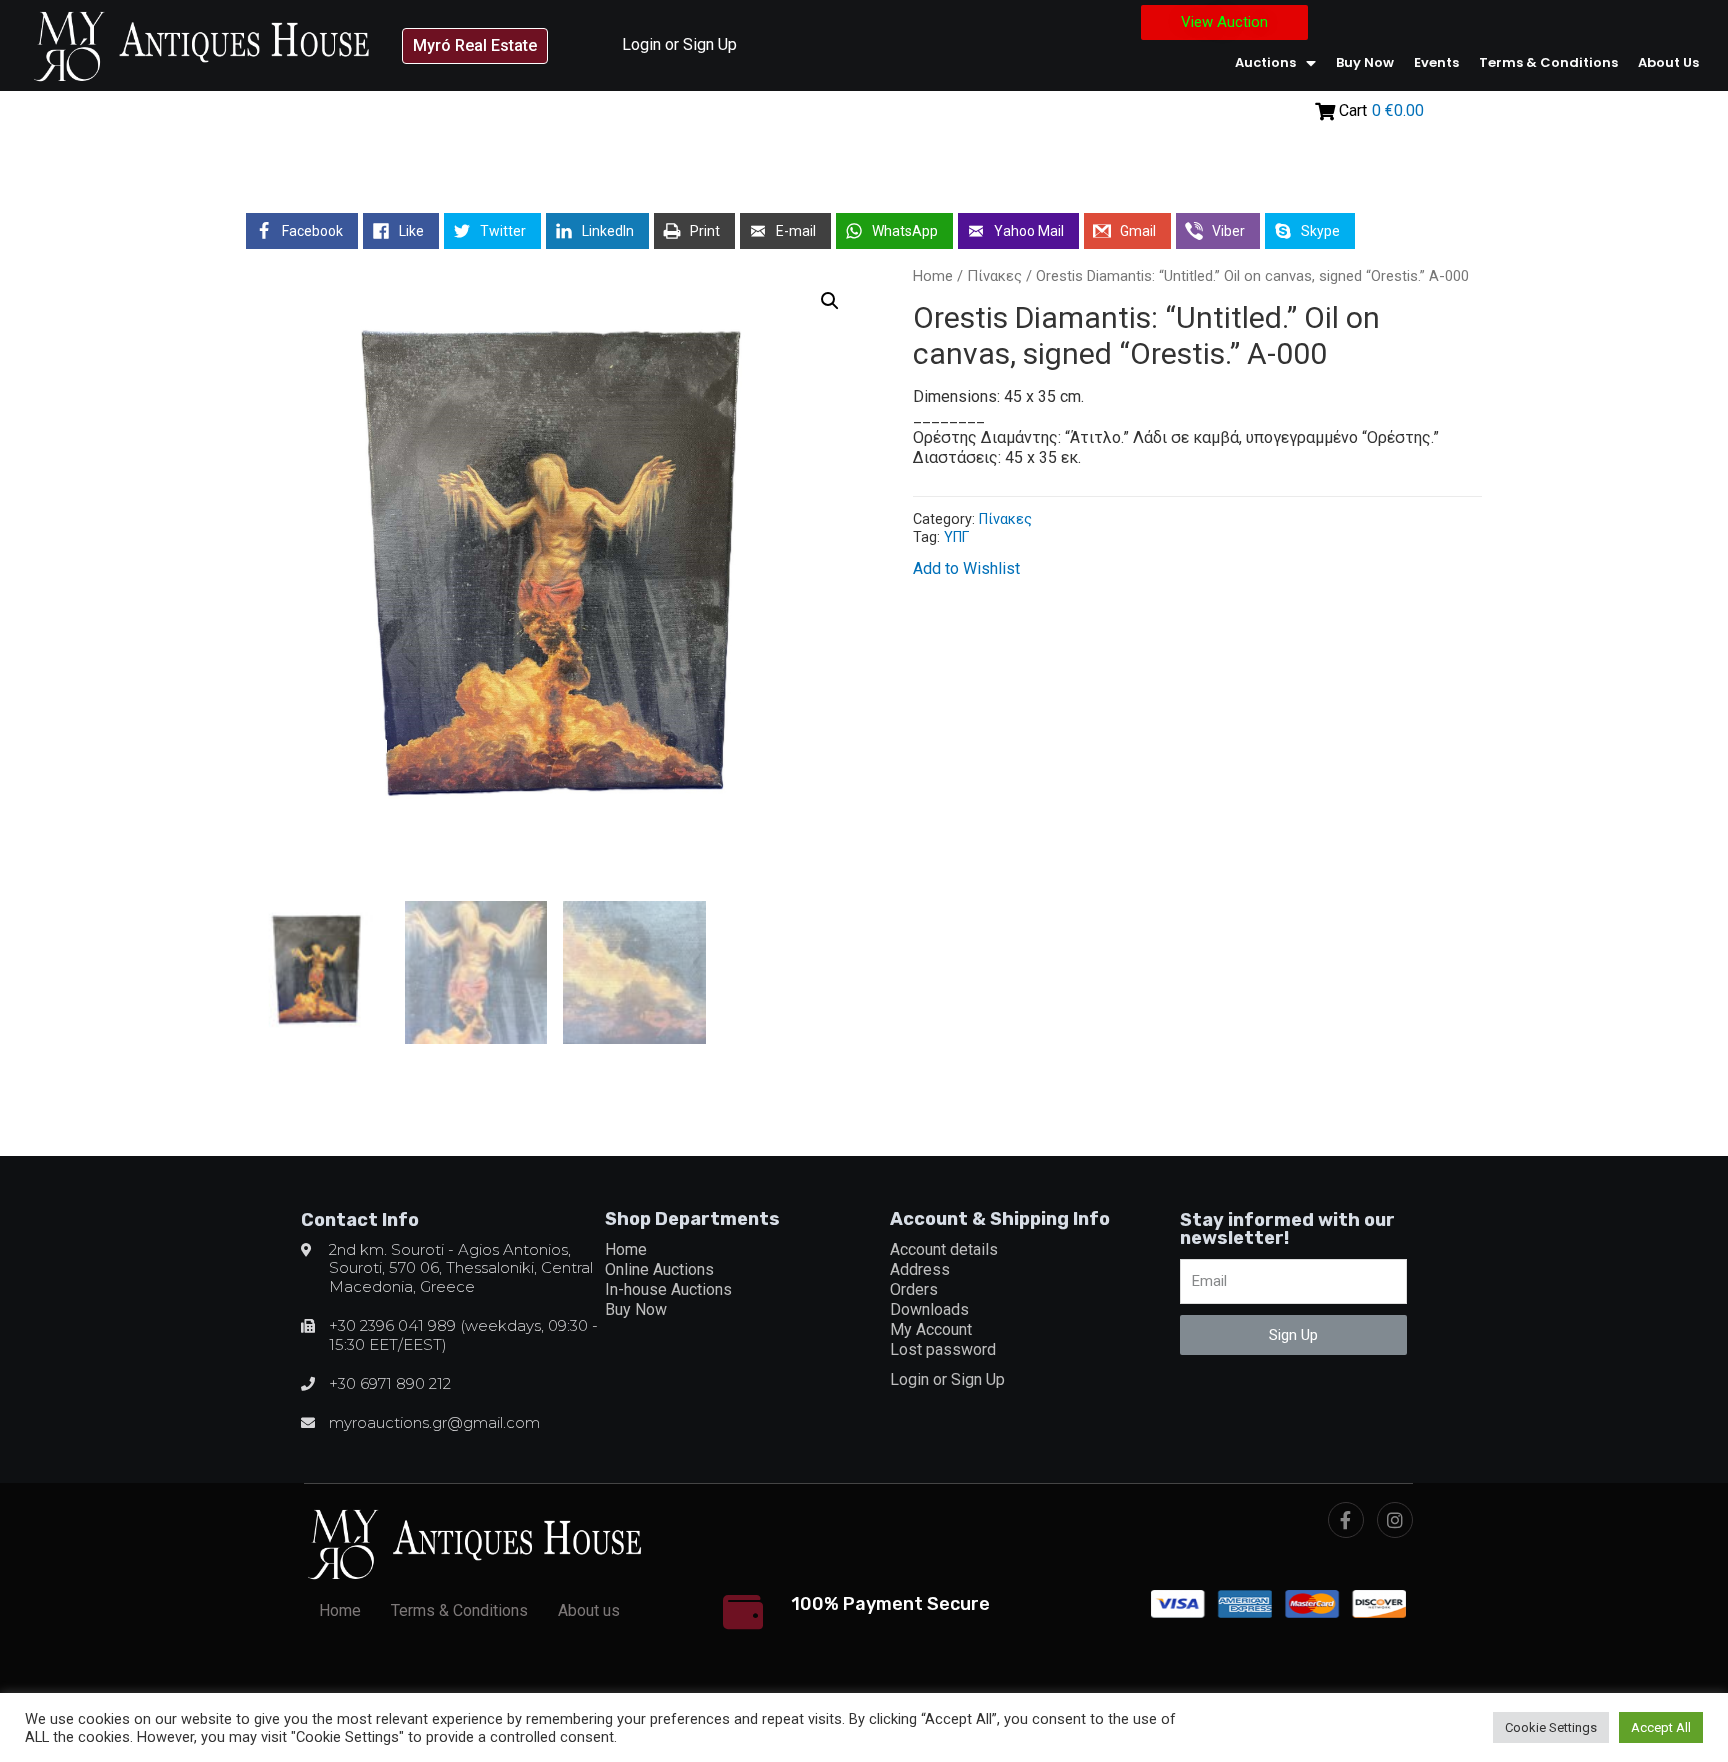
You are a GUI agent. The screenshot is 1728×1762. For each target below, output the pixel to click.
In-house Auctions (668, 1289)
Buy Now (1365, 62)
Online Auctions (659, 1269)
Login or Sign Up (679, 44)
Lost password (943, 1349)
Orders (914, 1289)
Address (920, 1269)
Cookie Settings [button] (1551, 1727)
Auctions (1265, 62)
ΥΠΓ (956, 537)
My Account (931, 1329)
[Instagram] (1395, 1520)
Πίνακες (994, 276)
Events (1436, 62)
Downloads (929, 1309)
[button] (475, 46)
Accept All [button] (1661, 1727)
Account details (944, 1249)
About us (1668, 62)
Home (933, 276)
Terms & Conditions (1548, 62)
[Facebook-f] (1346, 1520)
